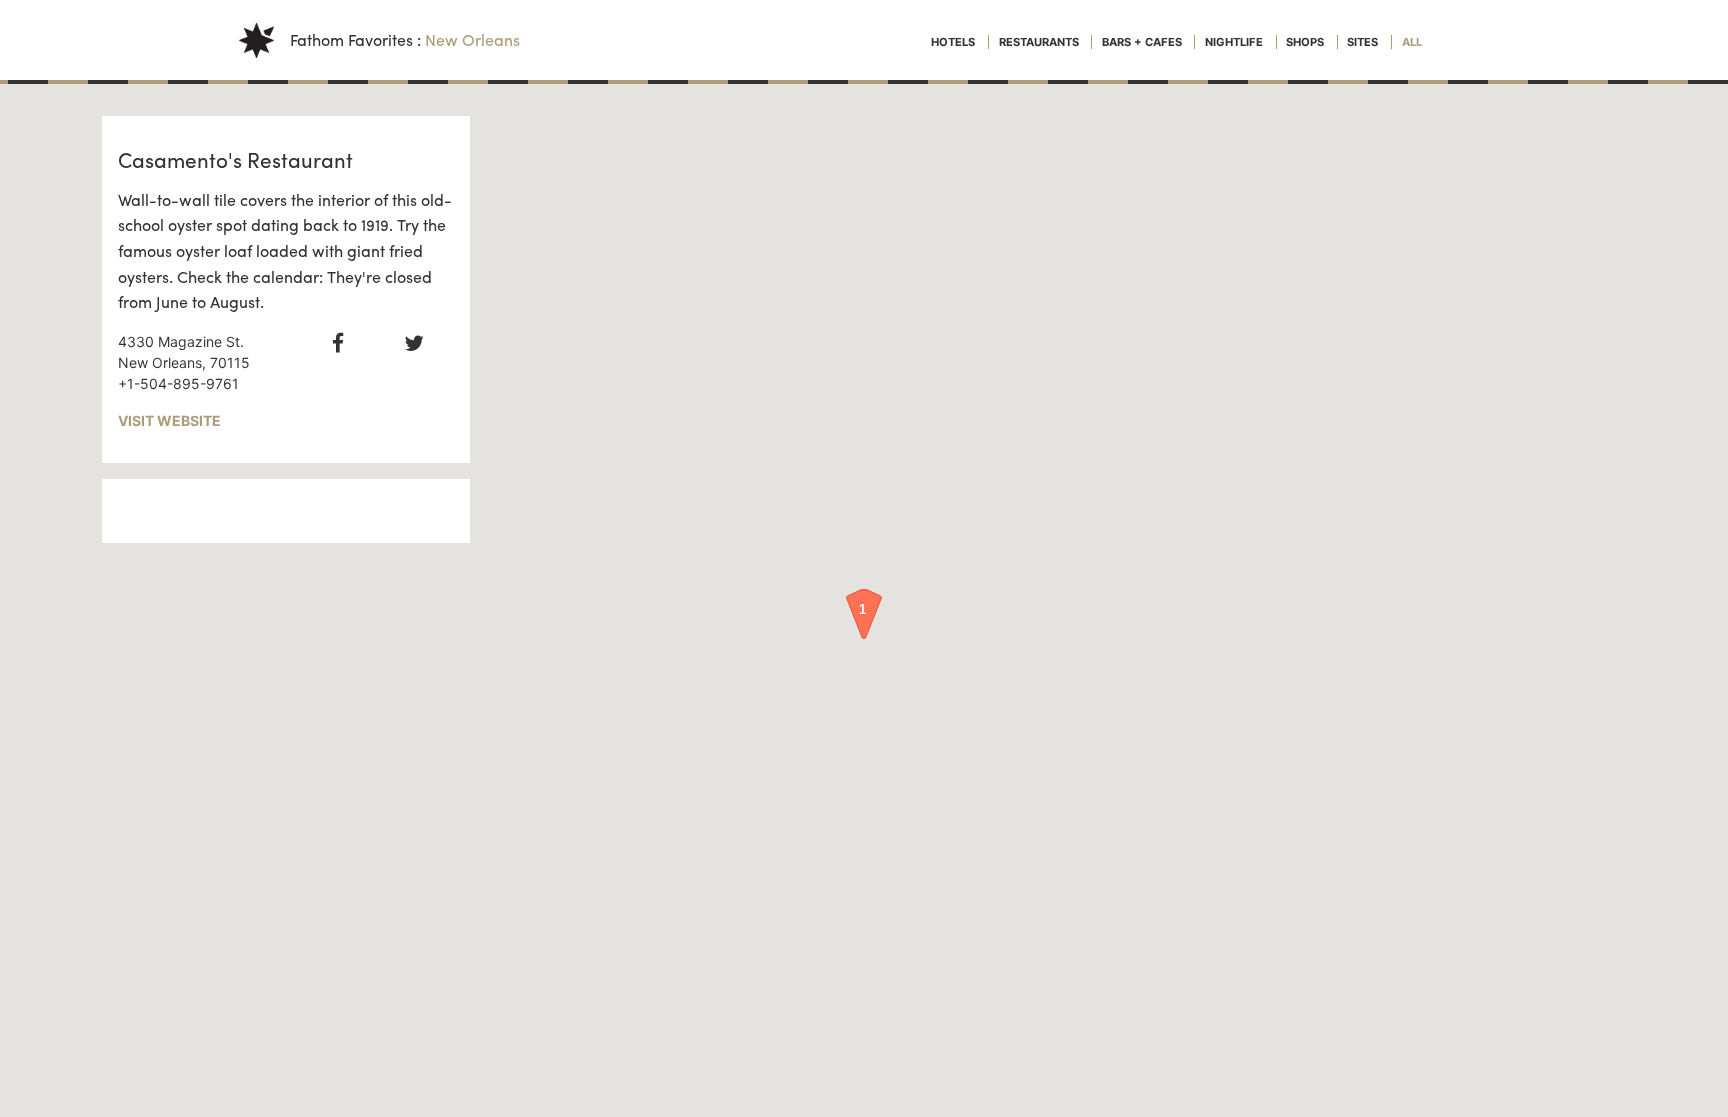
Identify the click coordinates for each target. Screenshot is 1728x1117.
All (1412, 42)
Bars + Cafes (1143, 42)
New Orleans (472, 39)
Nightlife (1235, 42)
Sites (1364, 42)
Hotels (954, 42)
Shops (1306, 42)
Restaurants (1040, 42)
